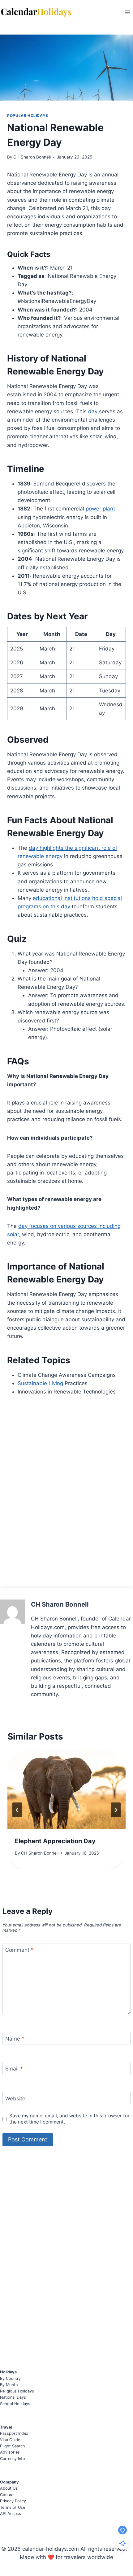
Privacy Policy (13, 2501)
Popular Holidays (28, 116)
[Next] (116, 1810)
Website (15, 2099)
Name (15, 2039)
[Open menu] (127, 12)
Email (14, 2069)
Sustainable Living (40, 1383)
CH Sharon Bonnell (32, 157)
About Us (9, 2488)
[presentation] (66, 1790)
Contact (7, 2495)
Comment (19, 1950)
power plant (100, 509)
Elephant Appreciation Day (55, 1841)
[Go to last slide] (17, 1810)
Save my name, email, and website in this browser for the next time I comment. (69, 2119)
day (93, 411)
